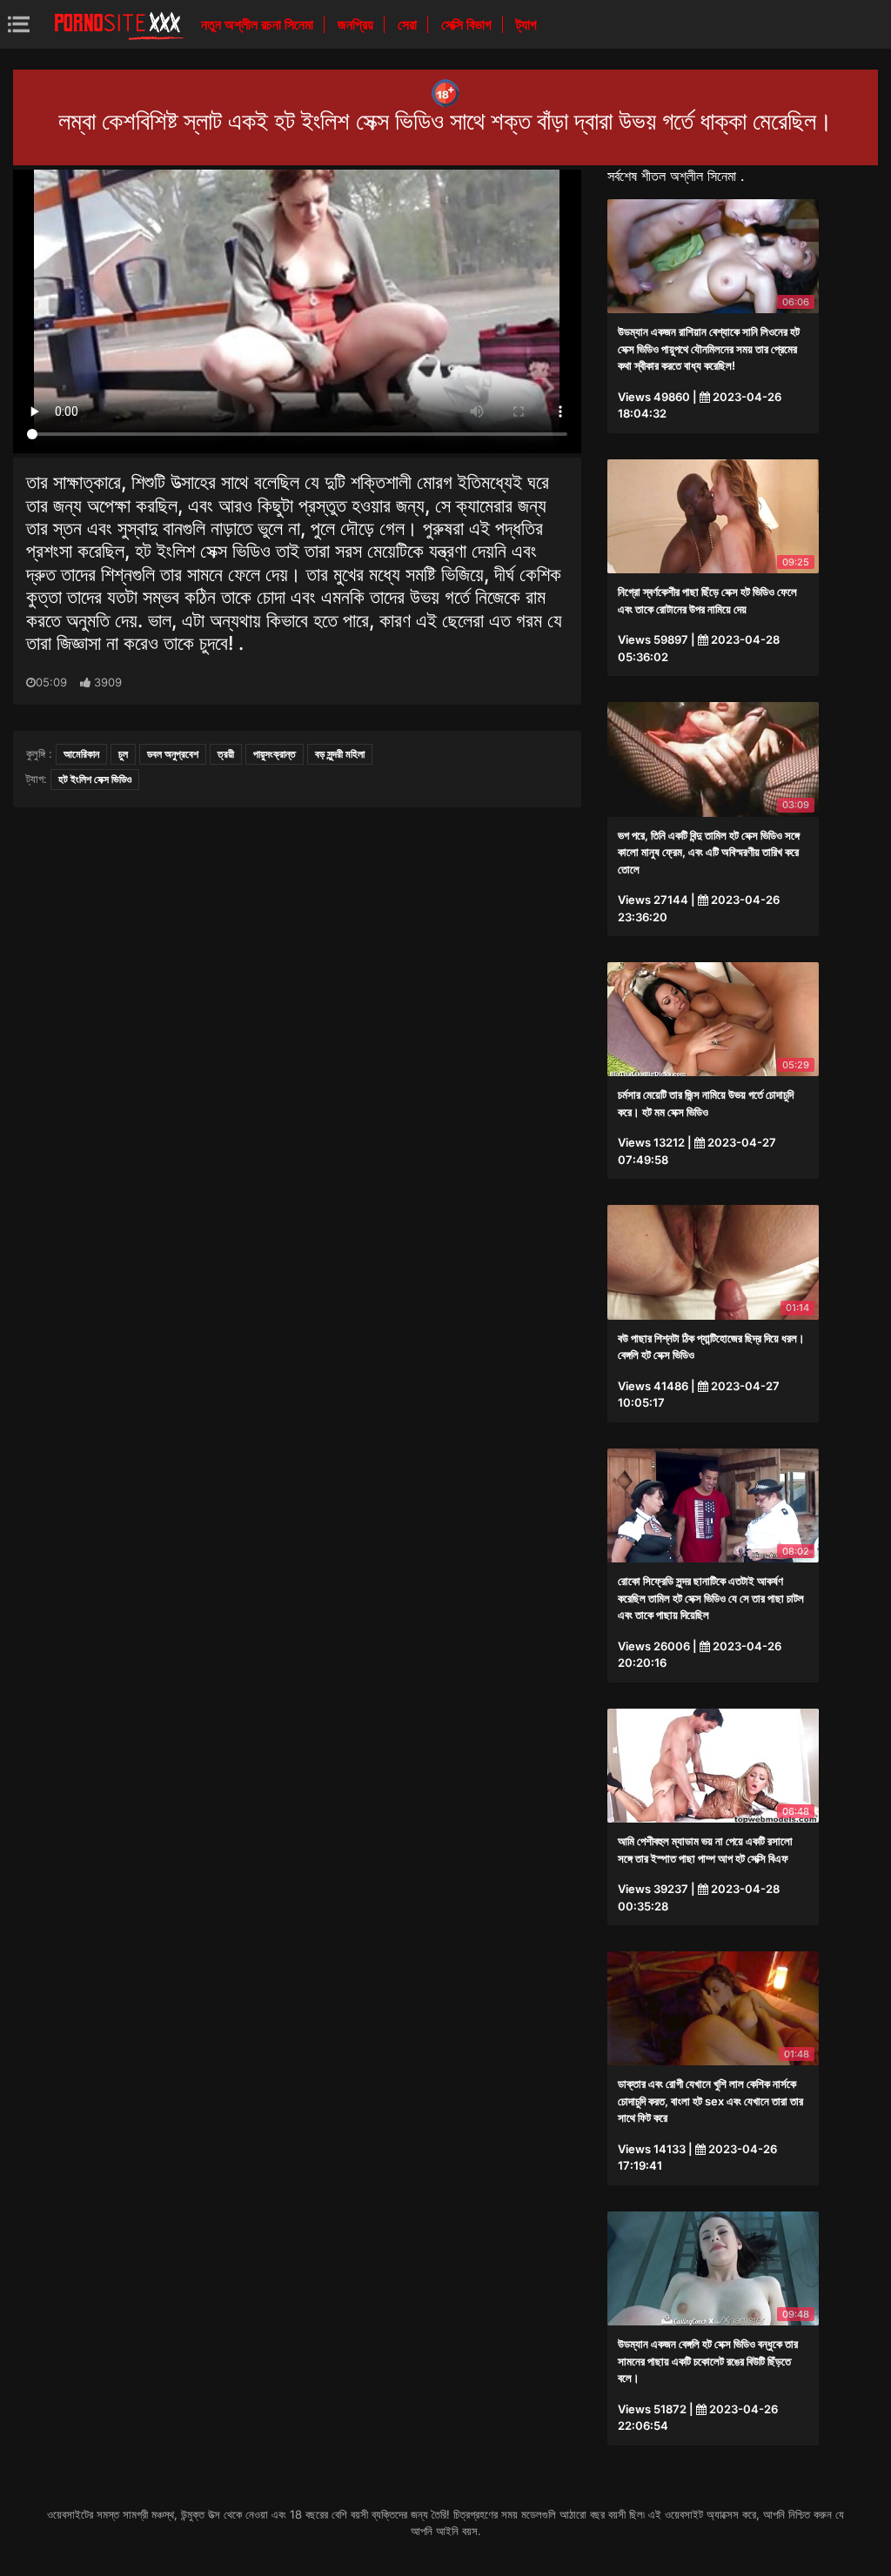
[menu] (19, 24)
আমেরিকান (81, 754)
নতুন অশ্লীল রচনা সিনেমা (259, 24)
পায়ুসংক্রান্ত (275, 754)
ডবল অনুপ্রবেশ (173, 754)
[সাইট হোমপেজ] (119, 24)
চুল (123, 754)
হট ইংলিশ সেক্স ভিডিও (95, 779)
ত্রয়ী (226, 754)
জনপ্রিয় (357, 24)
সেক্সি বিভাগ (468, 24)
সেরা (409, 24)
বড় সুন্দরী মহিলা (340, 754)
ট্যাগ (526, 24)
